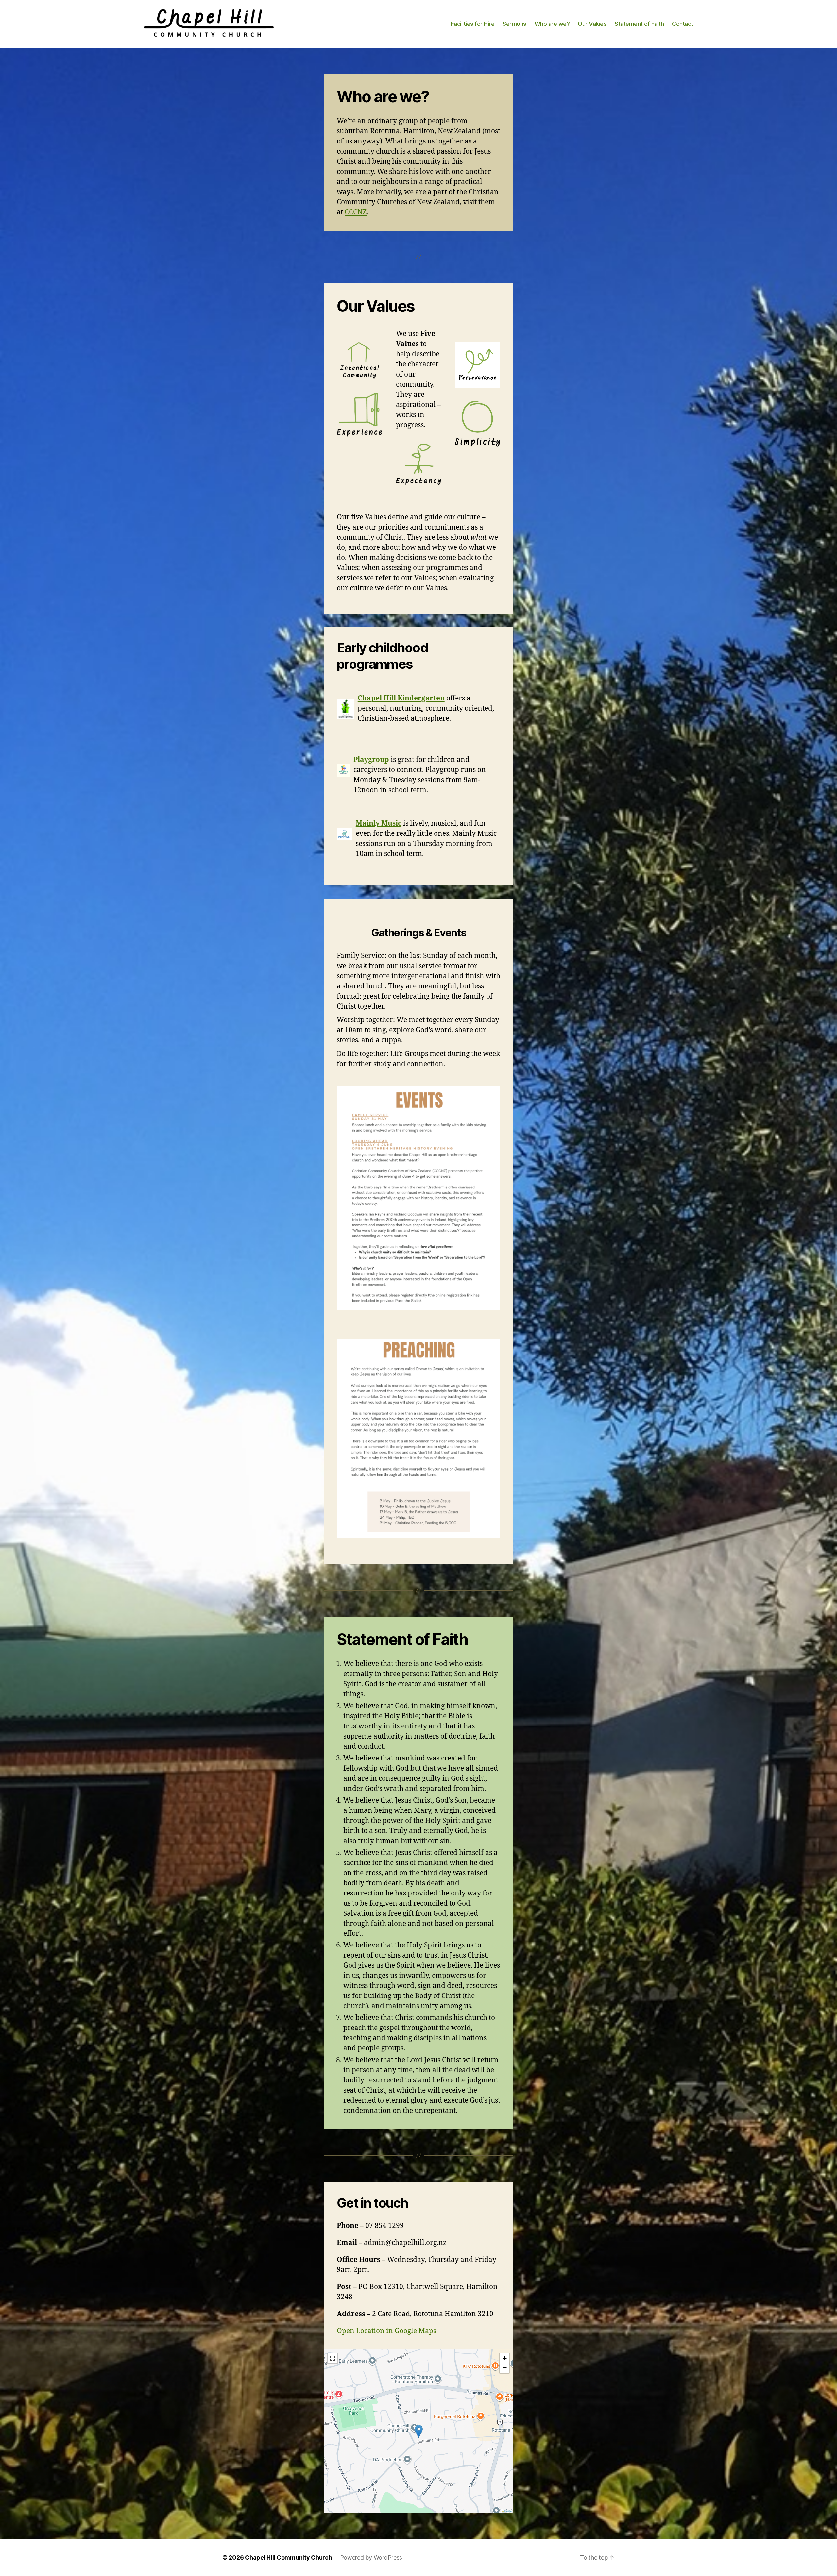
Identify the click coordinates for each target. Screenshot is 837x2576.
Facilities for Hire (473, 24)
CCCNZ (356, 212)
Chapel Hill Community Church (288, 2558)
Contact (683, 24)
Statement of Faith (639, 24)
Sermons (514, 24)
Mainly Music (379, 824)
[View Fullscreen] (333, 2358)
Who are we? (552, 24)
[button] (419, 2431)
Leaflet (508, 2511)
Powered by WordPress (371, 2558)
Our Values (592, 24)
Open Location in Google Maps (386, 2331)
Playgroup (371, 760)
